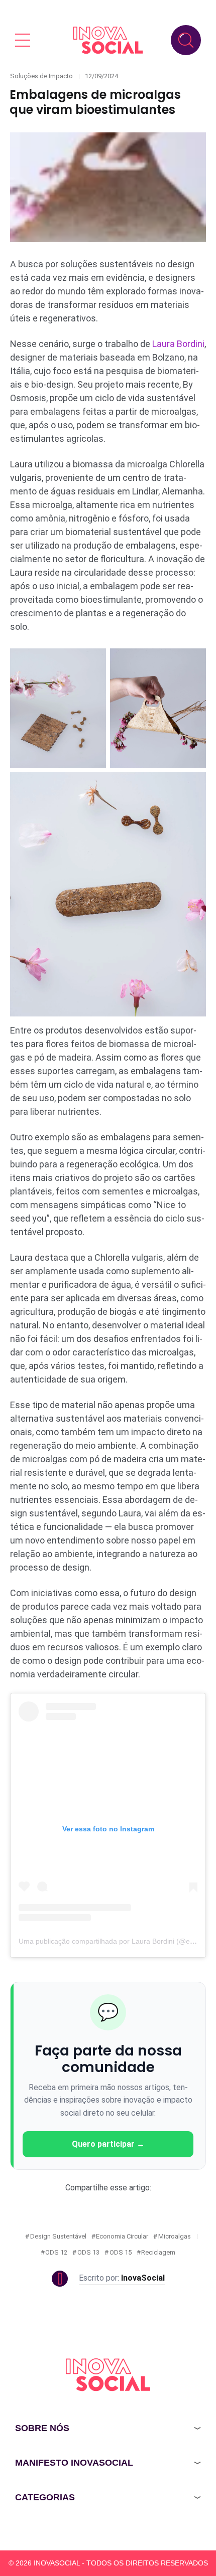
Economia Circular (122, 2236)
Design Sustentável (58, 2236)
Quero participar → (108, 2144)
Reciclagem (158, 2252)
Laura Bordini (178, 344)
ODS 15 (121, 2252)
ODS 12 (56, 2252)
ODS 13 (88, 2252)
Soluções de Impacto (41, 76)
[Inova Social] (108, 40)
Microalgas (175, 2236)
